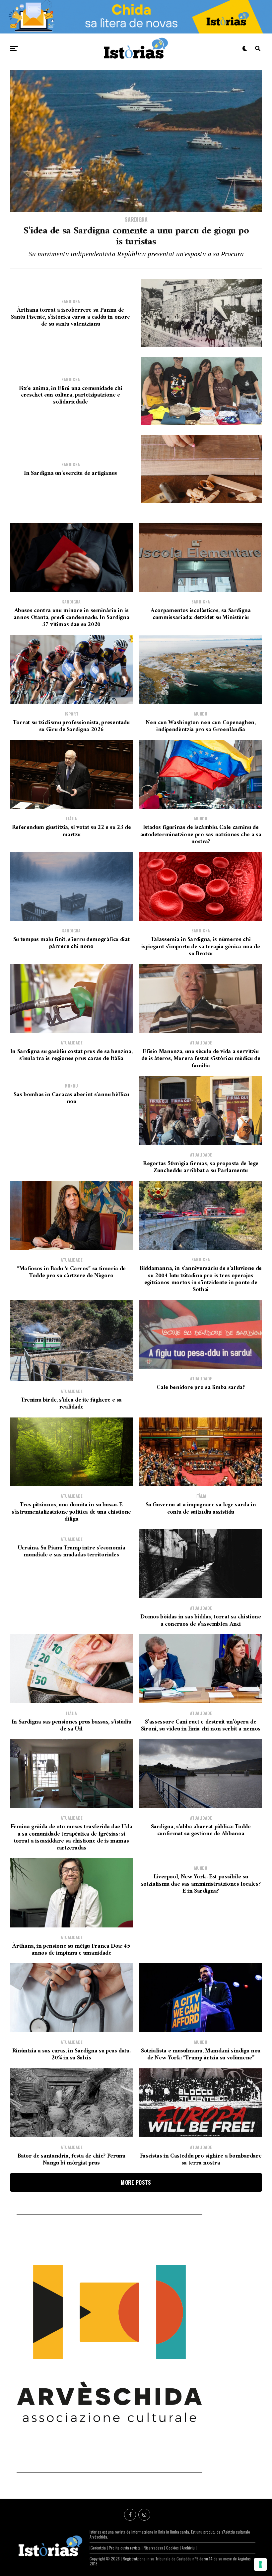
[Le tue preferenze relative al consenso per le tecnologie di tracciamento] (260, 2564)
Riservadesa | (155, 2548)
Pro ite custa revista (125, 2548)
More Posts (136, 2182)
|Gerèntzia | (99, 2548)
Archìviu (189, 2548)
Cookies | (174, 2548)
